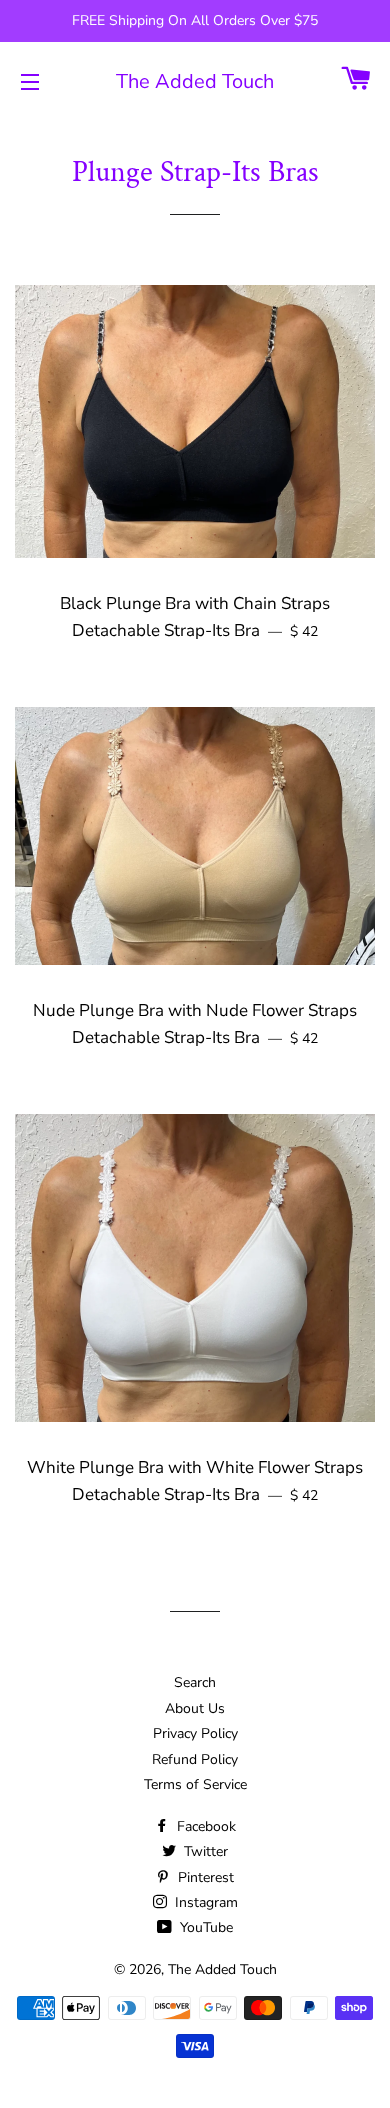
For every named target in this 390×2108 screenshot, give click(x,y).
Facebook (204, 1826)
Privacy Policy (195, 1733)
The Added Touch (195, 81)
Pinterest (204, 1877)
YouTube (204, 1927)
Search (195, 1682)
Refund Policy (195, 1759)
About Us (195, 1708)
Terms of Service (195, 1784)
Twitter (204, 1851)
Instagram (204, 1902)
